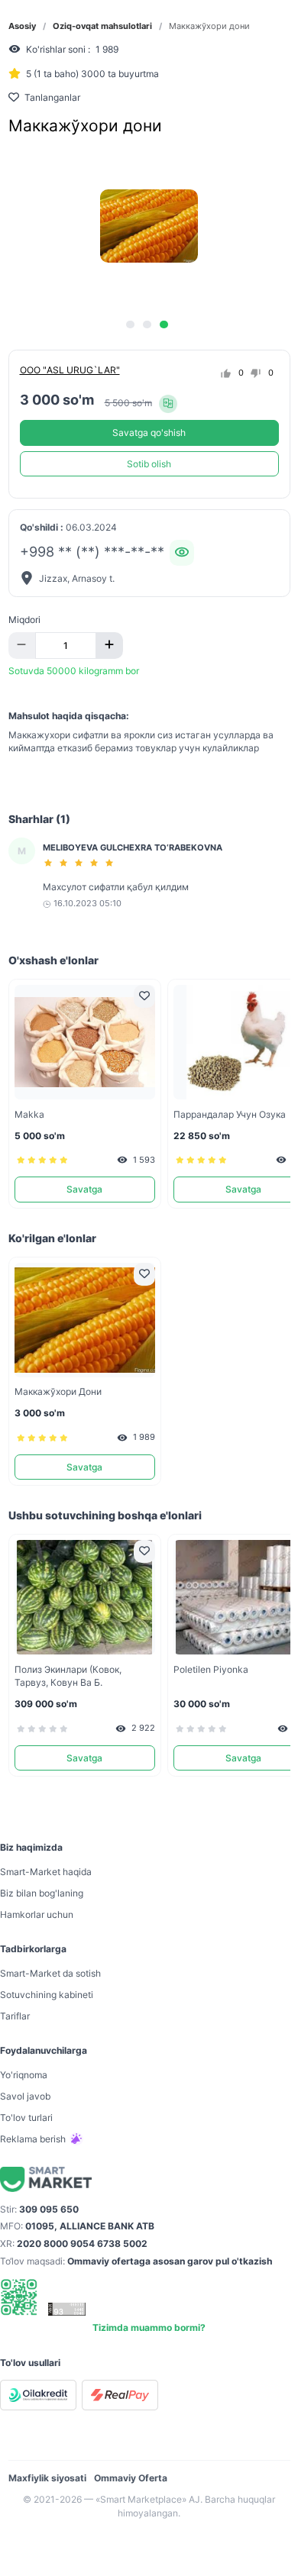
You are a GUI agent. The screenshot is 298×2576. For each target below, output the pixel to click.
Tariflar (15, 2016)
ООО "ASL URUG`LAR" (70, 370)
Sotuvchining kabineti (47, 1995)
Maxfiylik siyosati (47, 2478)
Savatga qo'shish (149, 433)
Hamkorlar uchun (37, 1914)
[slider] (81, 863)
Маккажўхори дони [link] (209, 26)
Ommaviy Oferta (131, 2478)
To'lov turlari (26, 2118)
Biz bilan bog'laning (42, 1893)
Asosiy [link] (22, 26)
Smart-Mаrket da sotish (50, 1973)
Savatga (84, 1189)
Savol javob (25, 2096)
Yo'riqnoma (24, 2075)
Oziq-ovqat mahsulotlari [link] (102, 26)
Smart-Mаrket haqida (46, 1872)
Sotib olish (149, 464)
